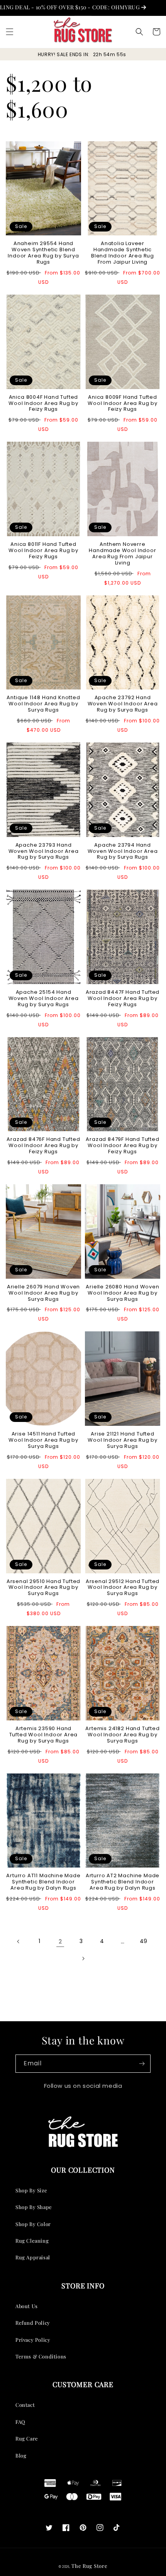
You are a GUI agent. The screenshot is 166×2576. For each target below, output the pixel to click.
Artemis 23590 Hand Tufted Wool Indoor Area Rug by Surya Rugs (44, 1735)
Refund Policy (33, 2323)
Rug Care (27, 2438)
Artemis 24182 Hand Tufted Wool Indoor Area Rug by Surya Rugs (122, 1735)
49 (144, 1941)
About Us (27, 2306)
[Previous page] (19, 1941)
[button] (10, 32)
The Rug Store (89, 2566)
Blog (21, 2455)
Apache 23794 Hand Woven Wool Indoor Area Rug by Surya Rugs (123, 851)
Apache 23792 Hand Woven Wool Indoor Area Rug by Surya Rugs (123, 704)
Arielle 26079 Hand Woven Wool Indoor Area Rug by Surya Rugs (43, 1293)
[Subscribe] (142, 2064)
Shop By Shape (34, 2207)
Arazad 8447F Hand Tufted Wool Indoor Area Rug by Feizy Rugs (123, 998)
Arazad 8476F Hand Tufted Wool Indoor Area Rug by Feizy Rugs (43, 1146)
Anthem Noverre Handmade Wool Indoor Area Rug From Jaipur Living (122, 554)
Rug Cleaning (32, 2241)
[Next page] (83, 1959)
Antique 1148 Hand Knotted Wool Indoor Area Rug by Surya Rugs (43, 704)
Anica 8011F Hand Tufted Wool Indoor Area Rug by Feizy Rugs (43, 551)
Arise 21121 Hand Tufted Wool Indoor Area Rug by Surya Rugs (123, 1440)
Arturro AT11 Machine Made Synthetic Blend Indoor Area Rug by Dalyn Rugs (43, 1882)
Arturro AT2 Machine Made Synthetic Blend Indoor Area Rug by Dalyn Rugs (123, 1882)
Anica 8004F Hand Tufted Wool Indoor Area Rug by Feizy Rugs (43, 403)
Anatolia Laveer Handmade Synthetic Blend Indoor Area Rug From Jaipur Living (123, 253)
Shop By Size (31, 2190)
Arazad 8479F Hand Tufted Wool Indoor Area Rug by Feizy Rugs (122, 1146)
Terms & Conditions (41, 2356)
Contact (25, 2405)
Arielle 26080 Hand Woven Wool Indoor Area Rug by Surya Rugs (122, 1293)
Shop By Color (33, 2224)
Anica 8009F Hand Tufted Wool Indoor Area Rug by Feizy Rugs (123, 403)
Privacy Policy (33, 2340)
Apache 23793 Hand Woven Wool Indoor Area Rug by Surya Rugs (44, 851)
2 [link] (60, 1941)
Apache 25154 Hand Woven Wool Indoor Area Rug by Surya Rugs (44, 998)
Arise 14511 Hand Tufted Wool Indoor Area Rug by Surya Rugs (43, 1440)
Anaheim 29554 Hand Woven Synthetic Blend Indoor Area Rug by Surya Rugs (43, 253)
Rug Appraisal (33, 2257)
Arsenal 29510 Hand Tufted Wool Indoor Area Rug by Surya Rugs (43, 1588)
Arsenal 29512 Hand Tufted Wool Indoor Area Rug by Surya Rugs (123, 1588)
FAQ (20, 2422)
